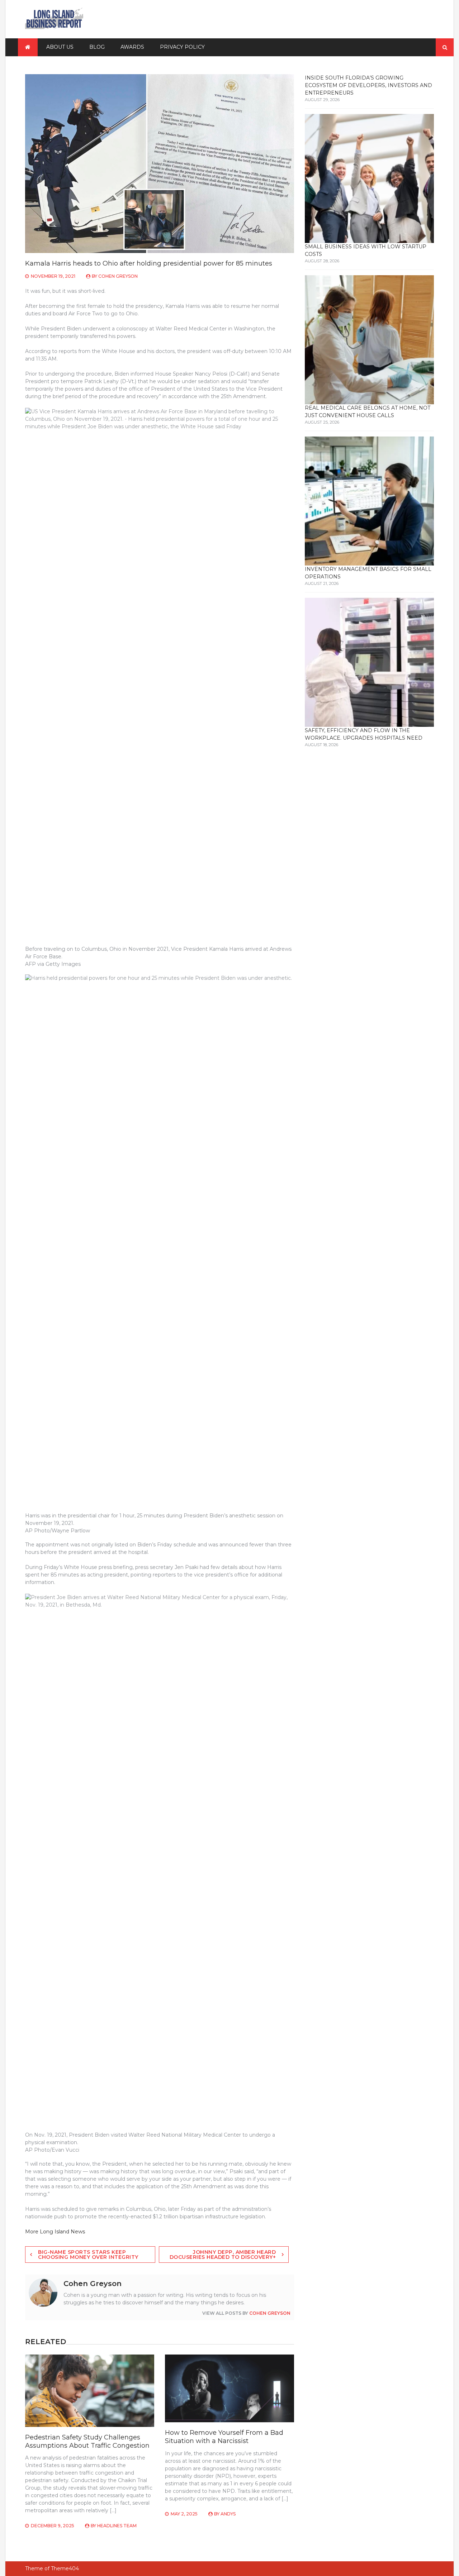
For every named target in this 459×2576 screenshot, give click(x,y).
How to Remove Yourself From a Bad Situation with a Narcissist (224, 2437)
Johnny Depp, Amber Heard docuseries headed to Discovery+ (223, 2255)
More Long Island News (55, 2232)
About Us (60, 47)
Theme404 (65, 2568)
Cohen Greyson (118, 276)
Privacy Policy (182, 47)
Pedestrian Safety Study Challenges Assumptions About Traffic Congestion (87, 2441)
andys (228, 2514)
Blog (97, 47)
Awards (132, 47)
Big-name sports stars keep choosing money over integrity (88, 2255)
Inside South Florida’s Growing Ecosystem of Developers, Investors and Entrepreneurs (368, 85)
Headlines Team (117, 2526)
